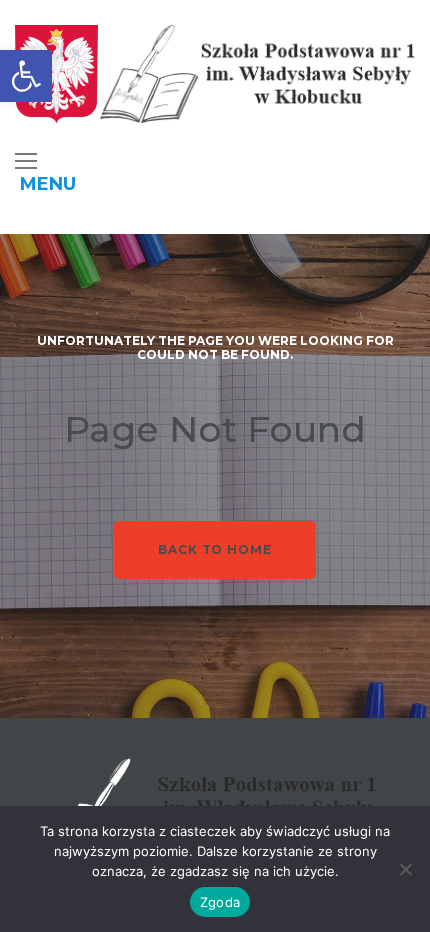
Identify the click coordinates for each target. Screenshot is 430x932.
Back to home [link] (215, 549)
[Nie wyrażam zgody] (405, 869)
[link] (26, 76)
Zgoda (220, 902)
